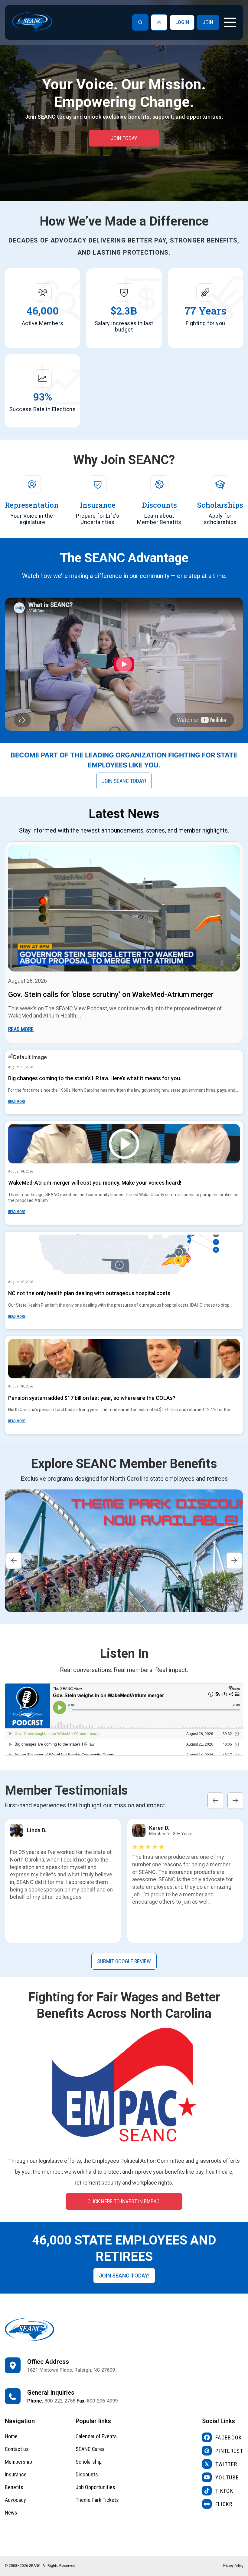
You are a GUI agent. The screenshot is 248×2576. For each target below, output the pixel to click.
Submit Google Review (124, 1961)
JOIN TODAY (124, 138)
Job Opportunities (95, 2487)
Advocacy (15, 2500)
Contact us (17, 2449)
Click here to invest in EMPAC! (124, 2201)
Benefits (14, 2487)
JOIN (208, 22)
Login (182, 22)
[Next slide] (234, 1560)
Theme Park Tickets (97, 2500)
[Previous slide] (14, 1560)
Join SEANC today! (124, 781)
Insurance (16, 2474)
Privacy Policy (233, 2566)
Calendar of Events (96, 2436)
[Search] (140, 22)
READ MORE (21, 1029)
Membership (18, 2462)
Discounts (87, 2474)
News (11, 2513)
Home (11, 2436)
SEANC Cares (90, 2449)
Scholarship (89, 2462)
